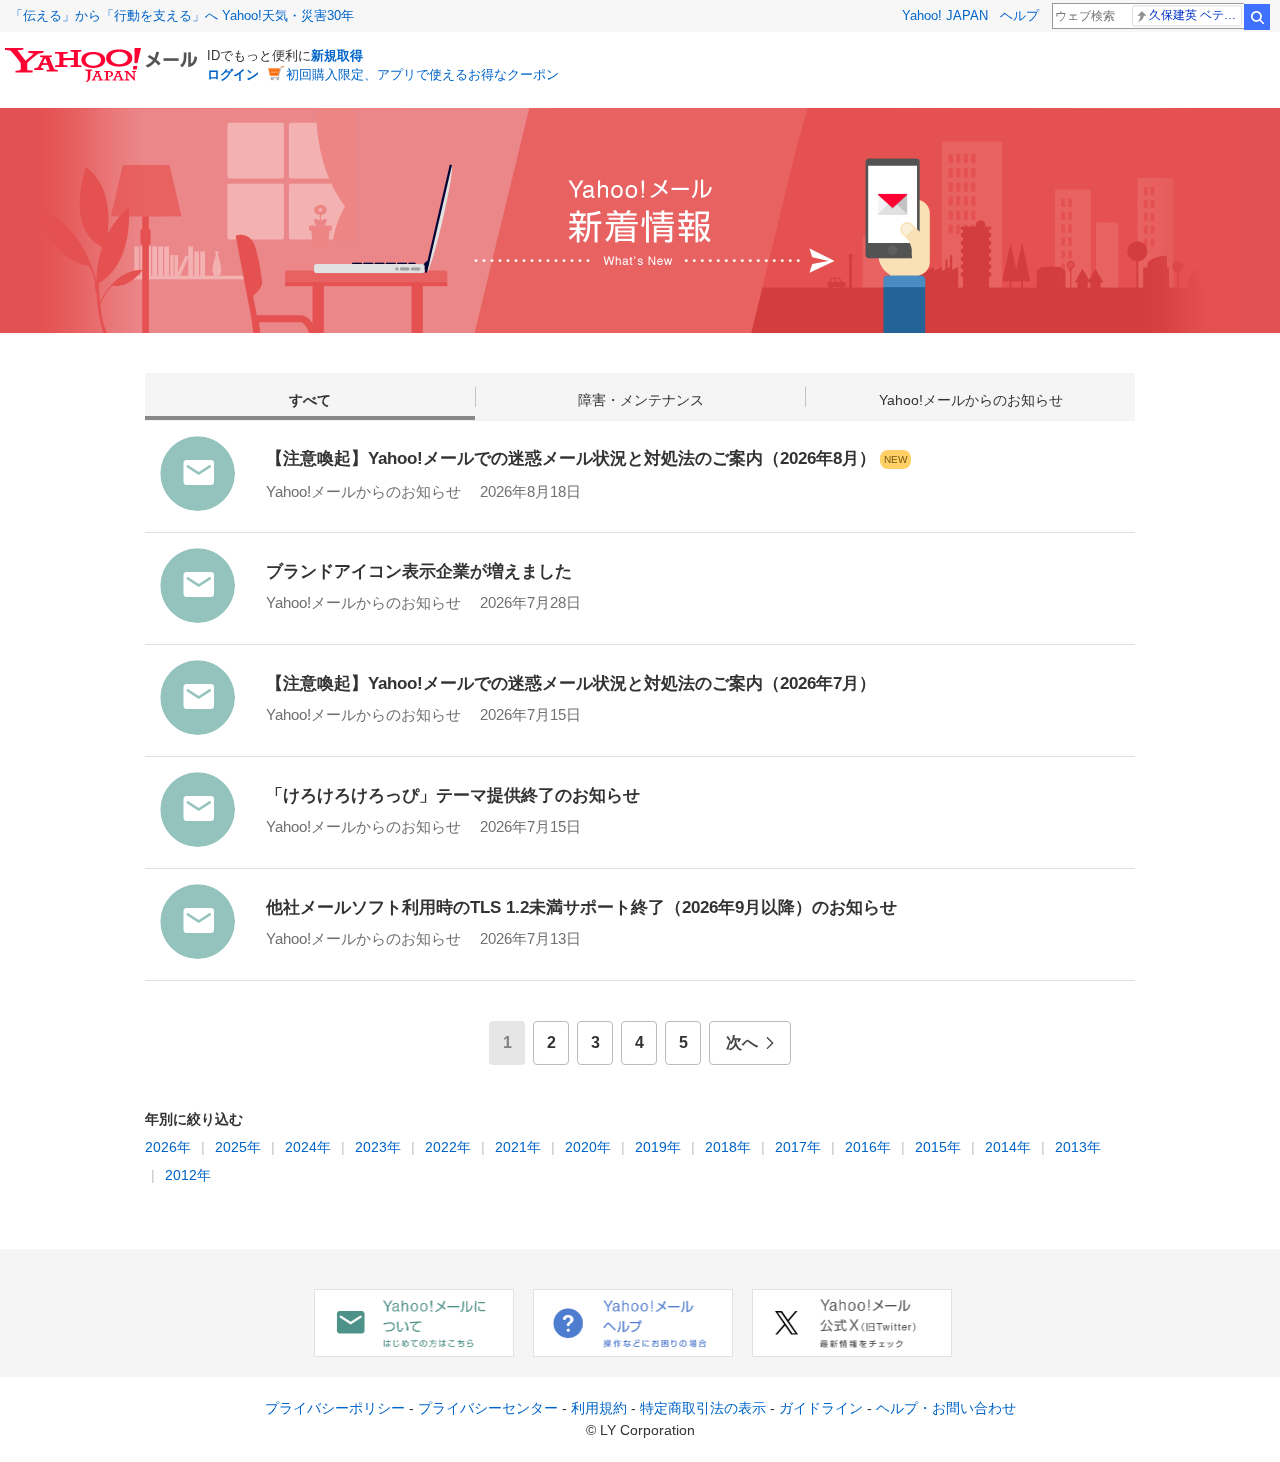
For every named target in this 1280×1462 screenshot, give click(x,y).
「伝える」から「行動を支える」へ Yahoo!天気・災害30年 (182, 15)
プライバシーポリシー (337, 1408)
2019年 (656, 1147)
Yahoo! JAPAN (945, 15)
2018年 (726, 1147)
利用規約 (601, 1408)
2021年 (516, 1147)
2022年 (446, 1147)
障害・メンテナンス (641, 400)
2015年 (936, 1147)
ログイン (233, 74)
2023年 (376, 1147)
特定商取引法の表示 (705, 1408)
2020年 (586, 1147)
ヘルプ (1019, 15)
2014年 (1006, 1147)
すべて (310, 400)
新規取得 (337, 55)
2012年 (186, 1175)
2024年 (306, 1147)
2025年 (236, 1147)
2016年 (866, 1147)
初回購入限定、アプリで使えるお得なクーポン (422, 74)
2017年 (796, 1147)
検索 (1257, 17)
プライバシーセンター (490, 1408)
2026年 (168, 1147)
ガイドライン (823, 1408)
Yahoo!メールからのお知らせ (971, 400)
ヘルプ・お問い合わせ (946, 1408)
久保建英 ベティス (1195, 15)
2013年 (1076, 1147)
